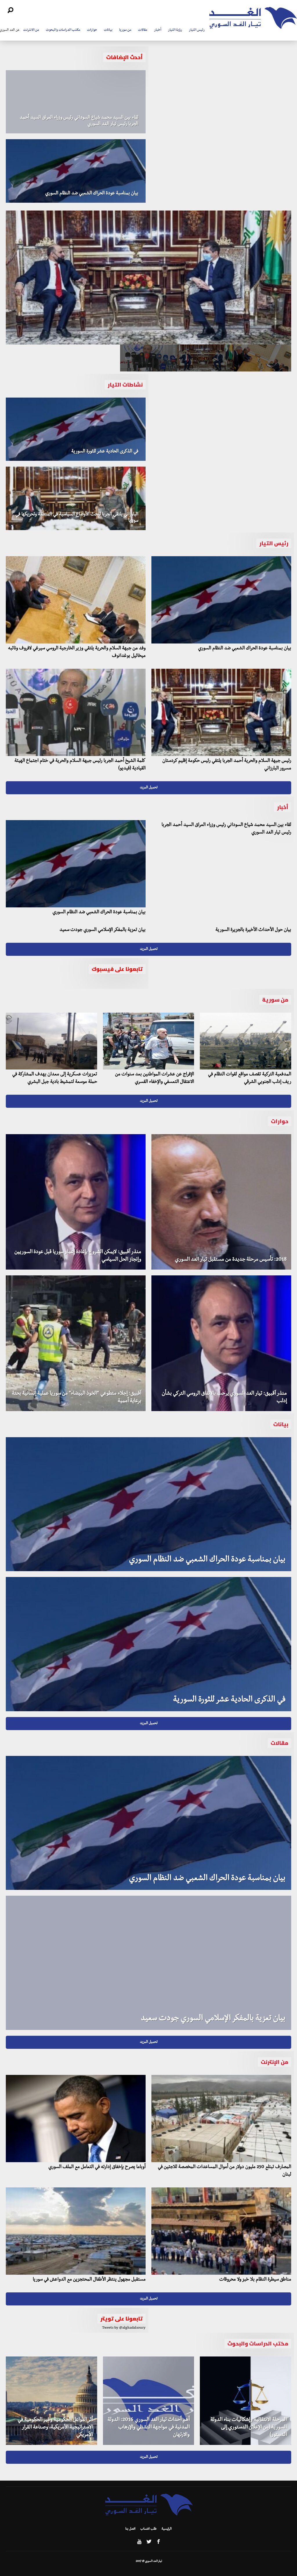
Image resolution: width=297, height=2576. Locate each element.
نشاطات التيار (125, 385)
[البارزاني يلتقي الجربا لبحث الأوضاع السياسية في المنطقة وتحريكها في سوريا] (76, 498)
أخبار (158, 30)
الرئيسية (167, 2529)
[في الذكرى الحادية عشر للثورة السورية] (76, 429)
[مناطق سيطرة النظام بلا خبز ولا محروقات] (221, 2231)
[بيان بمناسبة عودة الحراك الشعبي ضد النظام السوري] (76, 171)
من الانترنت (31, 30)
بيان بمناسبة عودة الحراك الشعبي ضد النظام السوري (92, 194)
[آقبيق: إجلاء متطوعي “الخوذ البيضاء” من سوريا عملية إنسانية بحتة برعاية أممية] (76, 1343)
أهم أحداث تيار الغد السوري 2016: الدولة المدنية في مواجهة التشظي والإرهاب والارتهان (149, 2428)
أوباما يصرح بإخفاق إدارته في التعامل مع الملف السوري (97, 2167)
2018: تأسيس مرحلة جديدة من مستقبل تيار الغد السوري (231, 1260)
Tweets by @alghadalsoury (124, 2328)
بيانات (108, 30)
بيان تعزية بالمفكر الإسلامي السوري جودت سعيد (103, 930)
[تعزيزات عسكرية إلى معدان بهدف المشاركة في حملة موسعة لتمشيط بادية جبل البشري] (51, 1041)
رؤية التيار (175, 30)
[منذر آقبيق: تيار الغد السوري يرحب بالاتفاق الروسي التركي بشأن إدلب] (221, 1343)
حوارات (92, 30)
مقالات (143, 30)
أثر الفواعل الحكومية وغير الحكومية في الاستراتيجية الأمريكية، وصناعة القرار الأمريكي (55, 2428)
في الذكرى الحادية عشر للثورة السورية (105, 452)
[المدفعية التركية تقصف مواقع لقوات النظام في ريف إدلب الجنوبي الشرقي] (246, 1041)
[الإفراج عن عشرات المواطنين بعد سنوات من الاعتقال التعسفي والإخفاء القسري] (149, 1041)
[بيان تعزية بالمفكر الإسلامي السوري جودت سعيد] (148, 1963)
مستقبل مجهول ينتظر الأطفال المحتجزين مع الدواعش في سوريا (89, 2280)
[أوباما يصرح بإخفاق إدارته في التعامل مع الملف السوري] (76, 2119)
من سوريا (125, 30)
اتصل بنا (130, 2529)
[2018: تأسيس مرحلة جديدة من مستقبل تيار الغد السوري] (221, 1202)
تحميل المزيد (149, 788)
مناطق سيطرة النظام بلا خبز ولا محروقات (255, 2280)
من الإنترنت (275, 2062)
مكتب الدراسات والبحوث (63, 30)
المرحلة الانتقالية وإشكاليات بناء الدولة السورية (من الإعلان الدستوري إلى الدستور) (249, 2428)
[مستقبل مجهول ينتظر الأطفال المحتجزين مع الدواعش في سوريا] (76, 2231)
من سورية (275, 1000)
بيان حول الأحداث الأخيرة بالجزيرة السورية (253, 930)
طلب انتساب (148, 2529)
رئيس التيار (197, 30)
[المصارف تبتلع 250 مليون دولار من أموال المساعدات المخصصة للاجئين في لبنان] (221, 2119)
